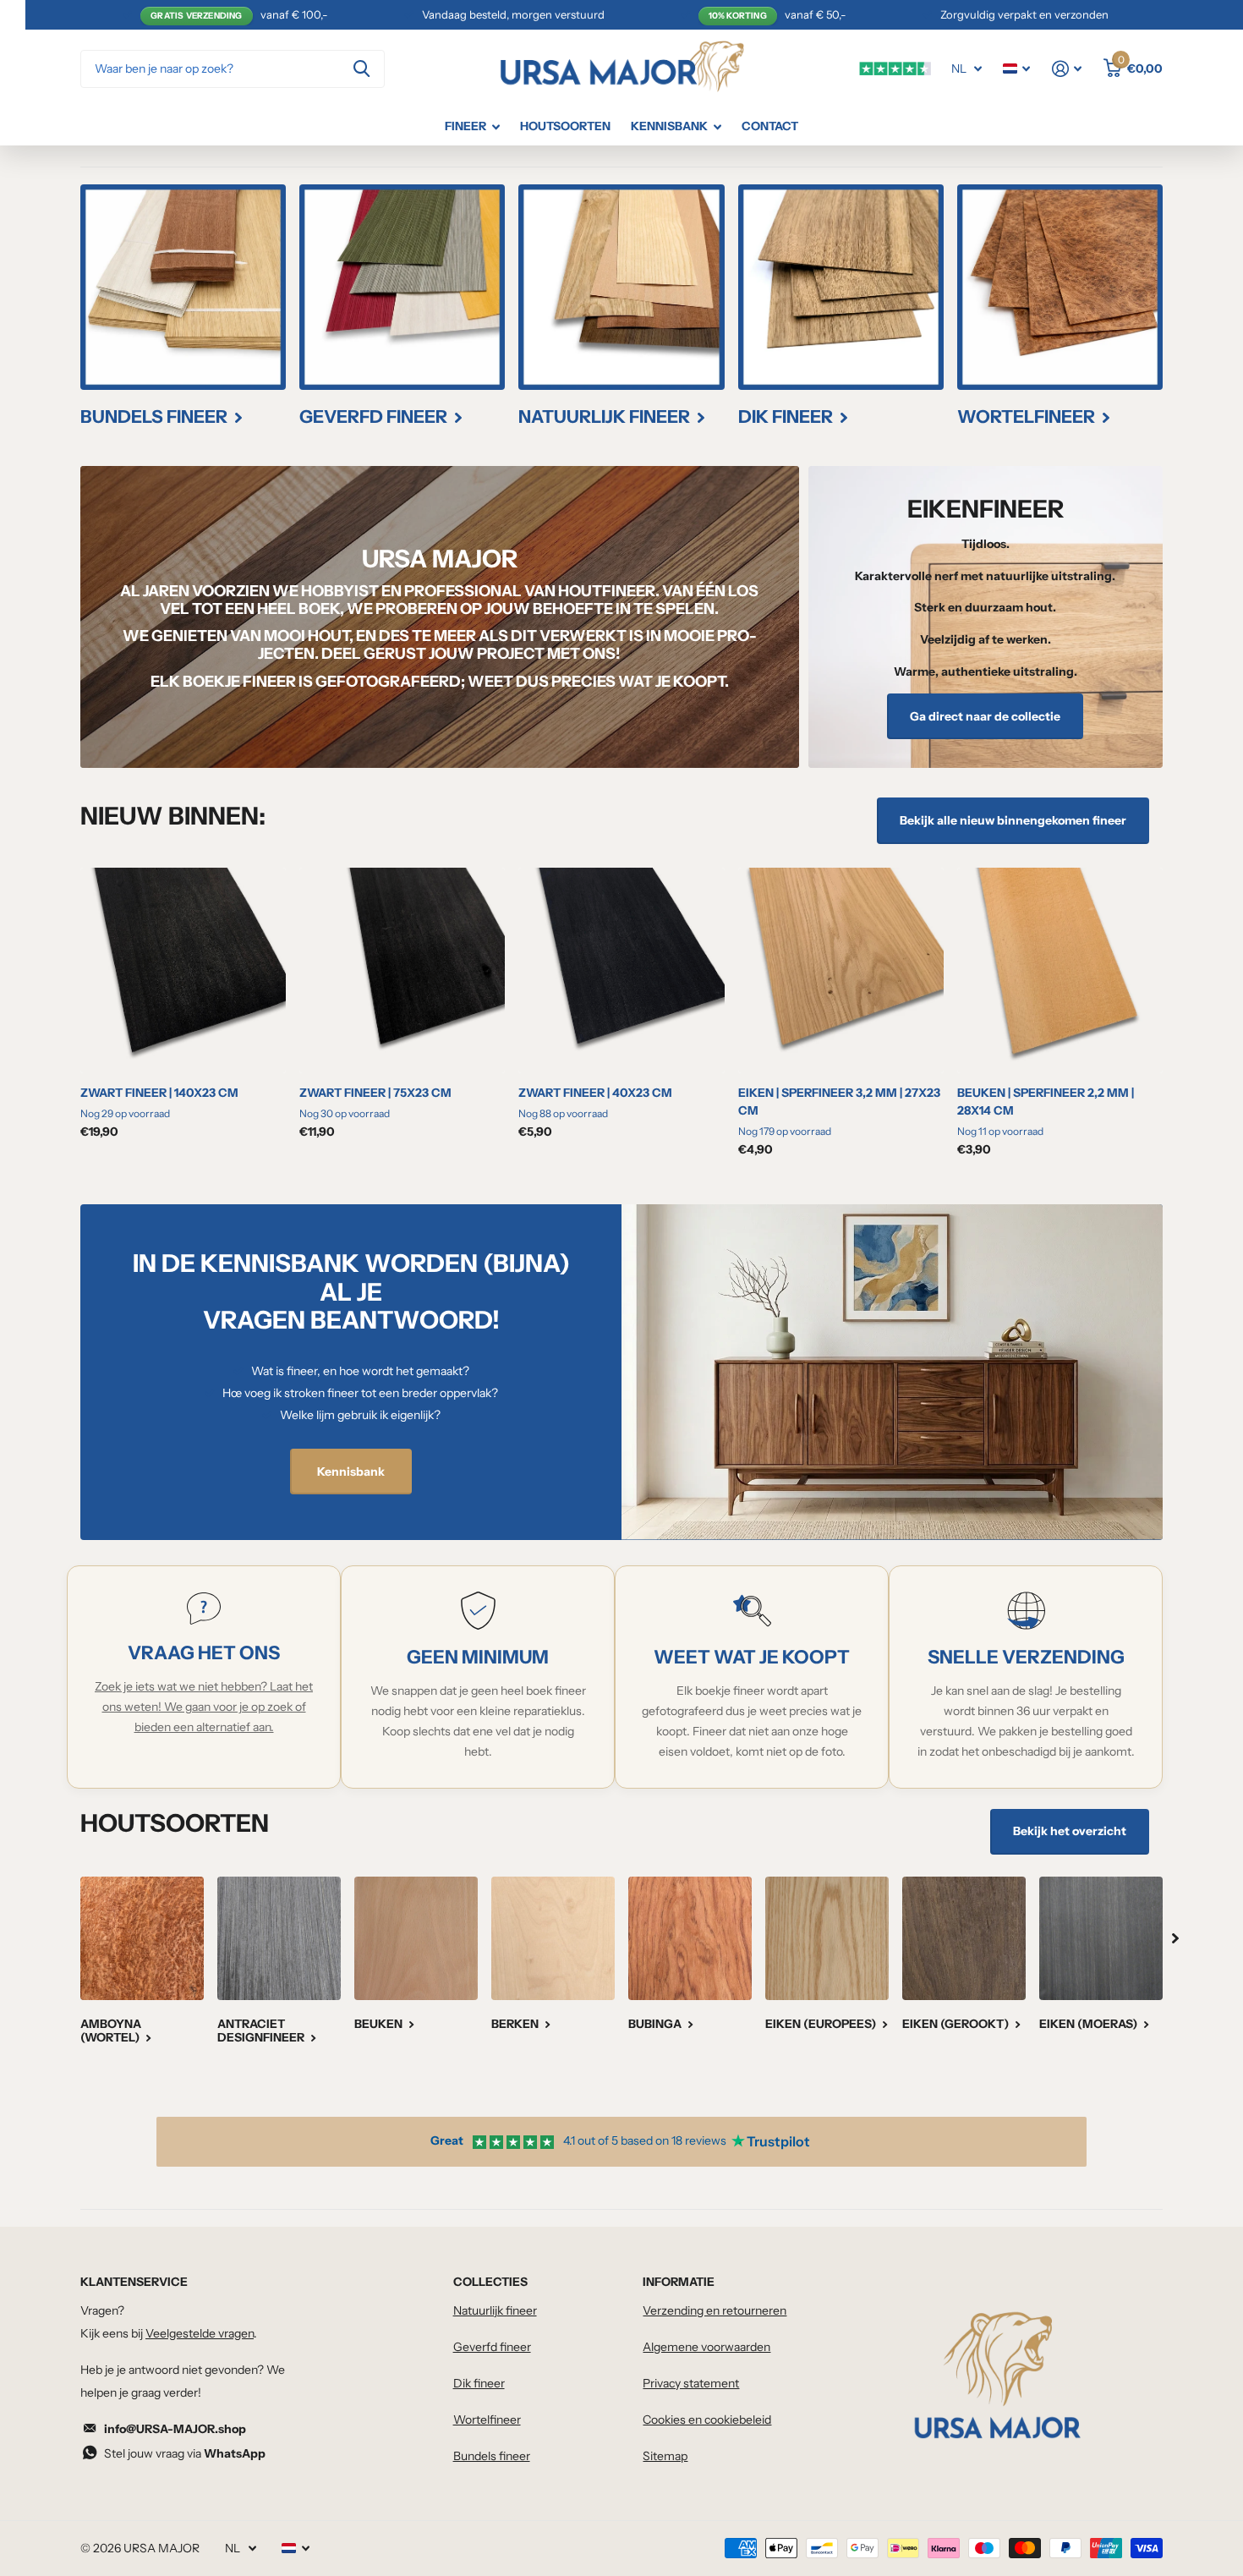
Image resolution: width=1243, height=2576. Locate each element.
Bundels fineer (492, 2456)
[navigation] (1175, 1938)
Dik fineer (479, 2383)
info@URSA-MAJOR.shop (175, 2429)
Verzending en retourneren (715, 2310)
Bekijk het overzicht (1070, 1831)
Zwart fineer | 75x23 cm (375, 1093)
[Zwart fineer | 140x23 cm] (183, 970)
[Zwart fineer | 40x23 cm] (621, 970)
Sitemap (665, 2456)
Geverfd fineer (492, 2347)
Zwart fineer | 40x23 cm (595, 1093)
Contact (770, 126)
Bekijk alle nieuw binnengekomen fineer (1013, 820)
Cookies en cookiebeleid (707, 2420)
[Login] (1067, 69)
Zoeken (361, 69)
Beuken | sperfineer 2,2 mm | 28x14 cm (1046, 1102)
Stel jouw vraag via (185, 2453)
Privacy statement (691, 2383)
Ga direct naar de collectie (985, 716)
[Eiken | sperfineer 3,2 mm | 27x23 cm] (841, 970)
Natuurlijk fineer (495, 2310)
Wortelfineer (487, 2420)
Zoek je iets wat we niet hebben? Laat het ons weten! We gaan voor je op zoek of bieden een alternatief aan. (204, 1707)
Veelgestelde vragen (200, 2333)
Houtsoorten (565, 126)
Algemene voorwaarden (706, 2347)
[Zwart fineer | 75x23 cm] (402, 970)
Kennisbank (669, 126)
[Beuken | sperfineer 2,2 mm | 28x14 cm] (1060, 970)
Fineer (465, 126)
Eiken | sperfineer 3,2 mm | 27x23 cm (839, 1102)
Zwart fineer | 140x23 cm (159, 1093)
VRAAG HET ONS (204, 1653)
